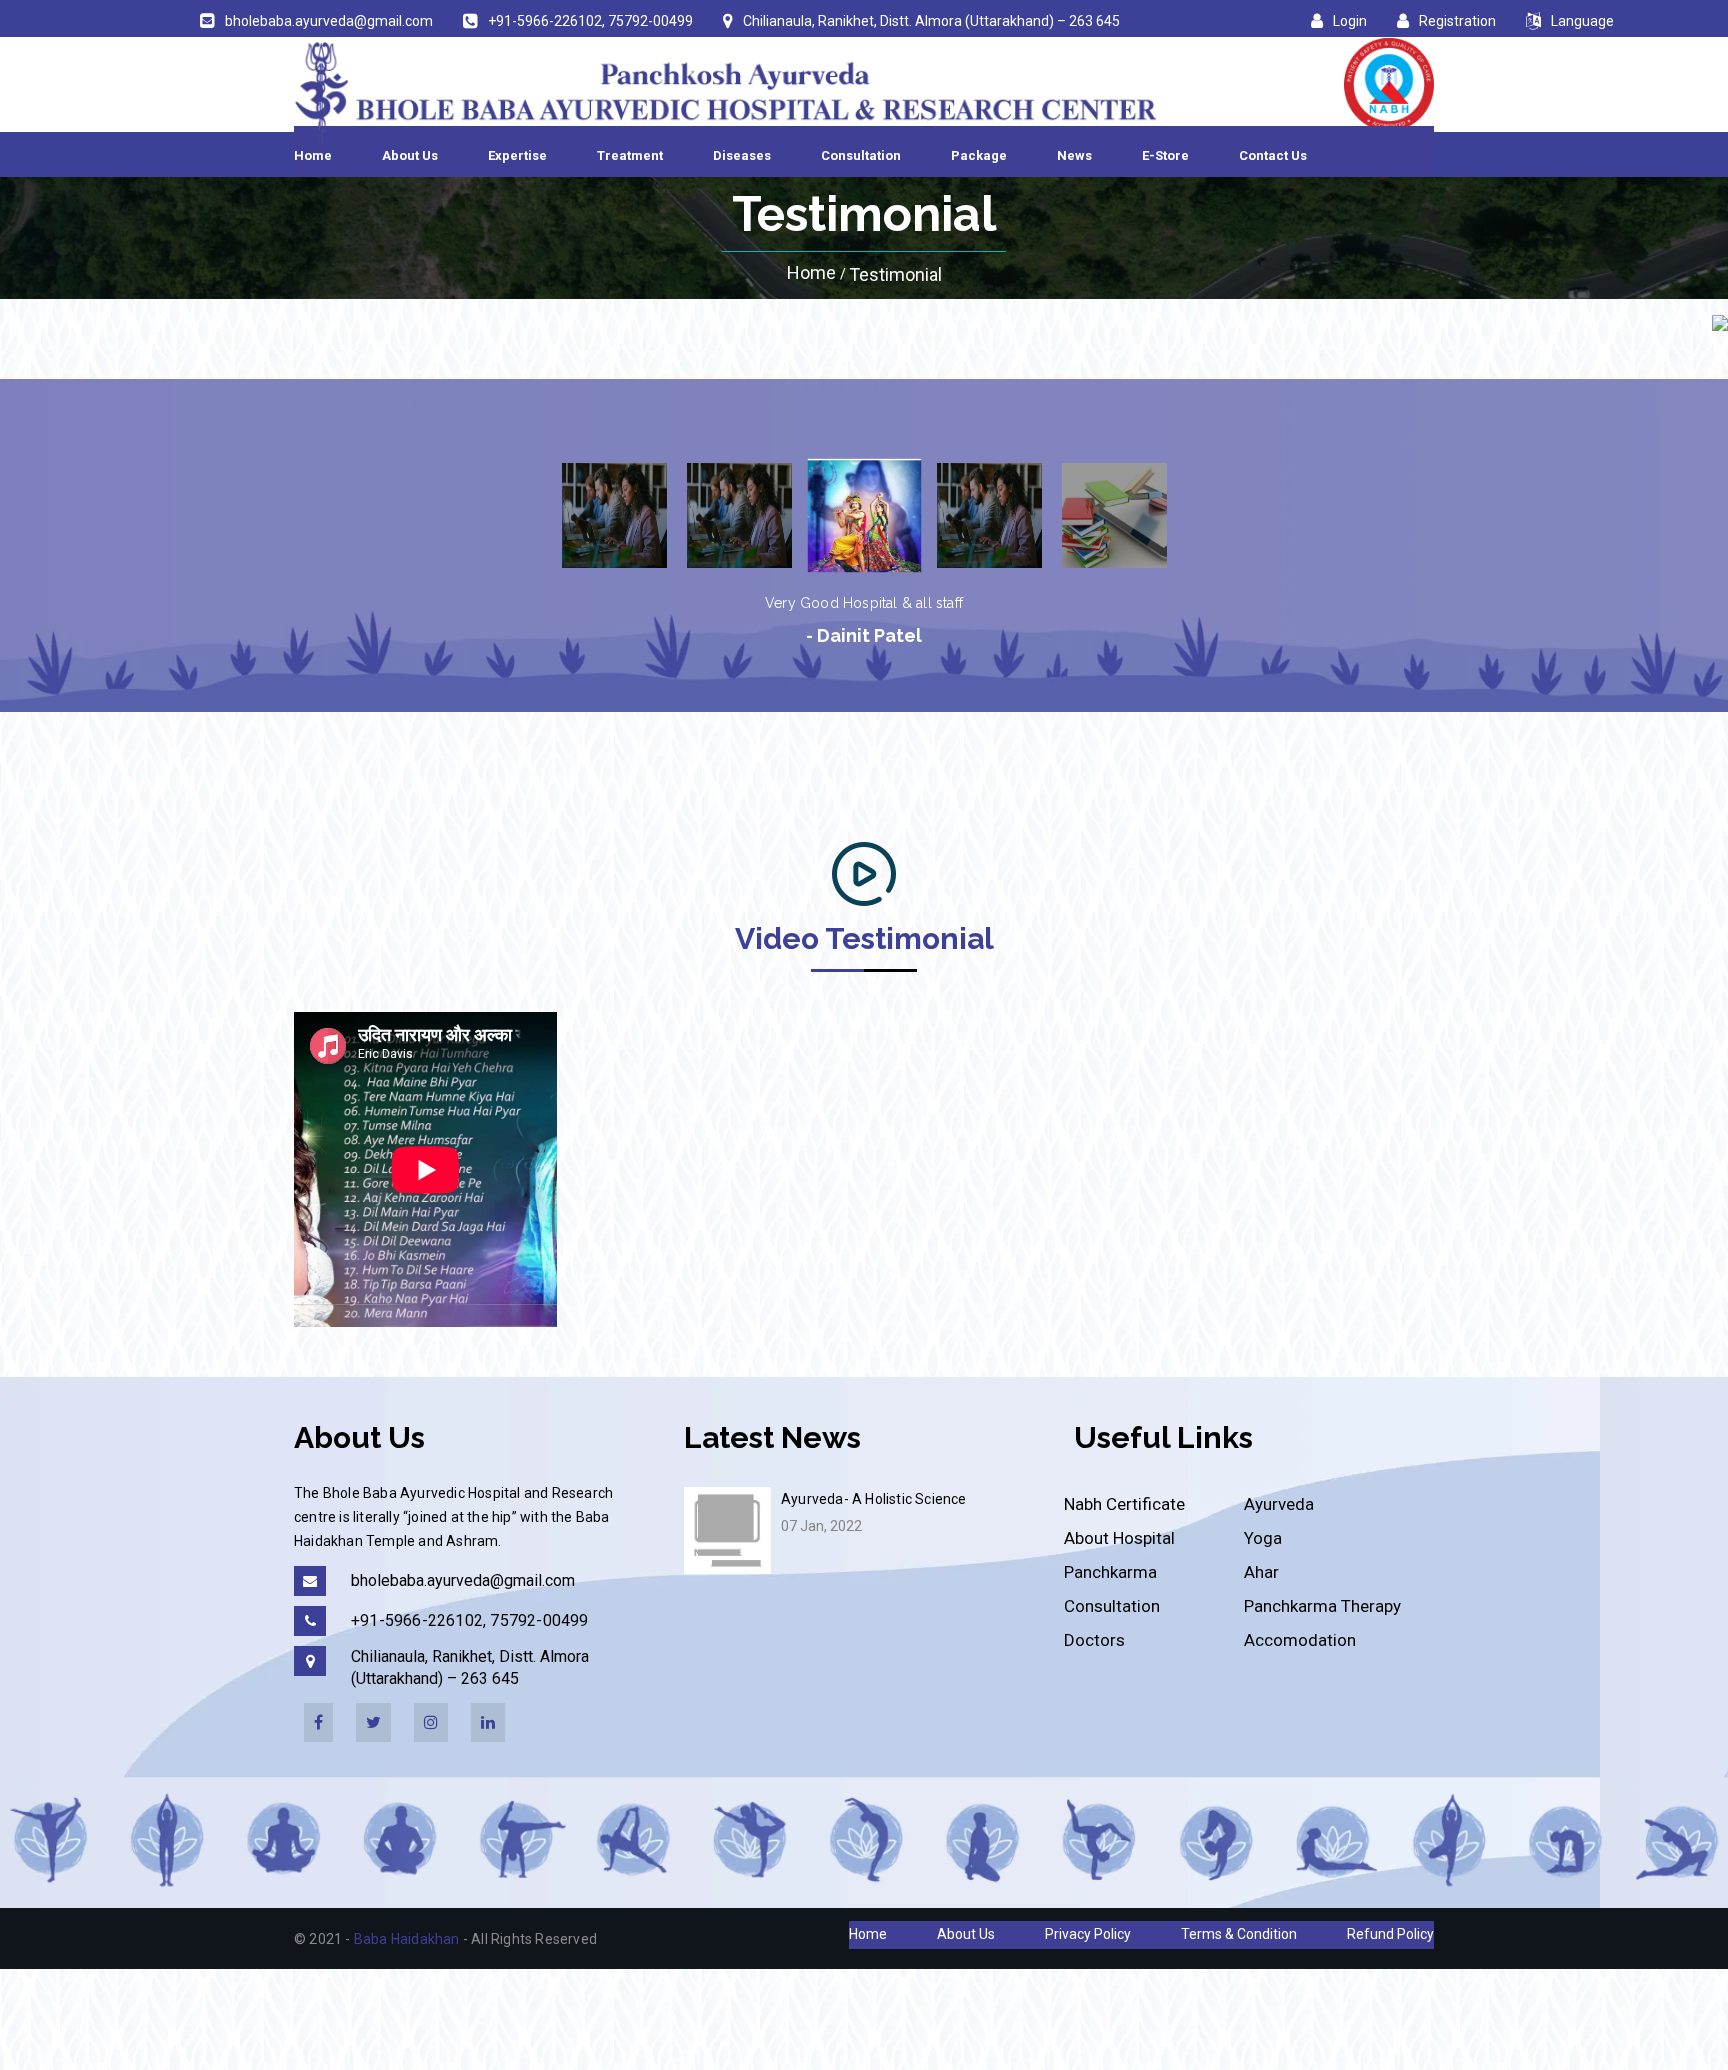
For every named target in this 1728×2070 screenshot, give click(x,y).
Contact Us (1273, 155)
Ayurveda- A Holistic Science (874, 1499)
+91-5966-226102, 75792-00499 (590, 21)
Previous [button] (524, 515)
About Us (410, 155)
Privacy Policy (1088, 1934)
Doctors (1094, 1640)
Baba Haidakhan (407, 1939)
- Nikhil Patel (864, 635)
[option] (614, 515)
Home (313, 155)
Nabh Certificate (1124, 1504)
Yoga (1263, 1538)
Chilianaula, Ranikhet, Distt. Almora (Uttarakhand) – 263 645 (931, 21)
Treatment (630, 155)
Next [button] (1204, 515)
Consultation (861, 155)
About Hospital (1119, 1538)
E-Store (1165, 155)
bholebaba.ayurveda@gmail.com (329, 21)
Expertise (517, 155)
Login (1350, 21)
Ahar (1261, 1572)
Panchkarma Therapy (1322, 1606)
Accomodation (1300, 1640)
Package (979, 155)
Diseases (742, 155)
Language (1582, 21)
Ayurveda (1279, 1504)
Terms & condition (1239, 1934)
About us (966, 1934)
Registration (1457, 21)
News (1074, 155)
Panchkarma (1110, 1572)
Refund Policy (1390, 1934)
